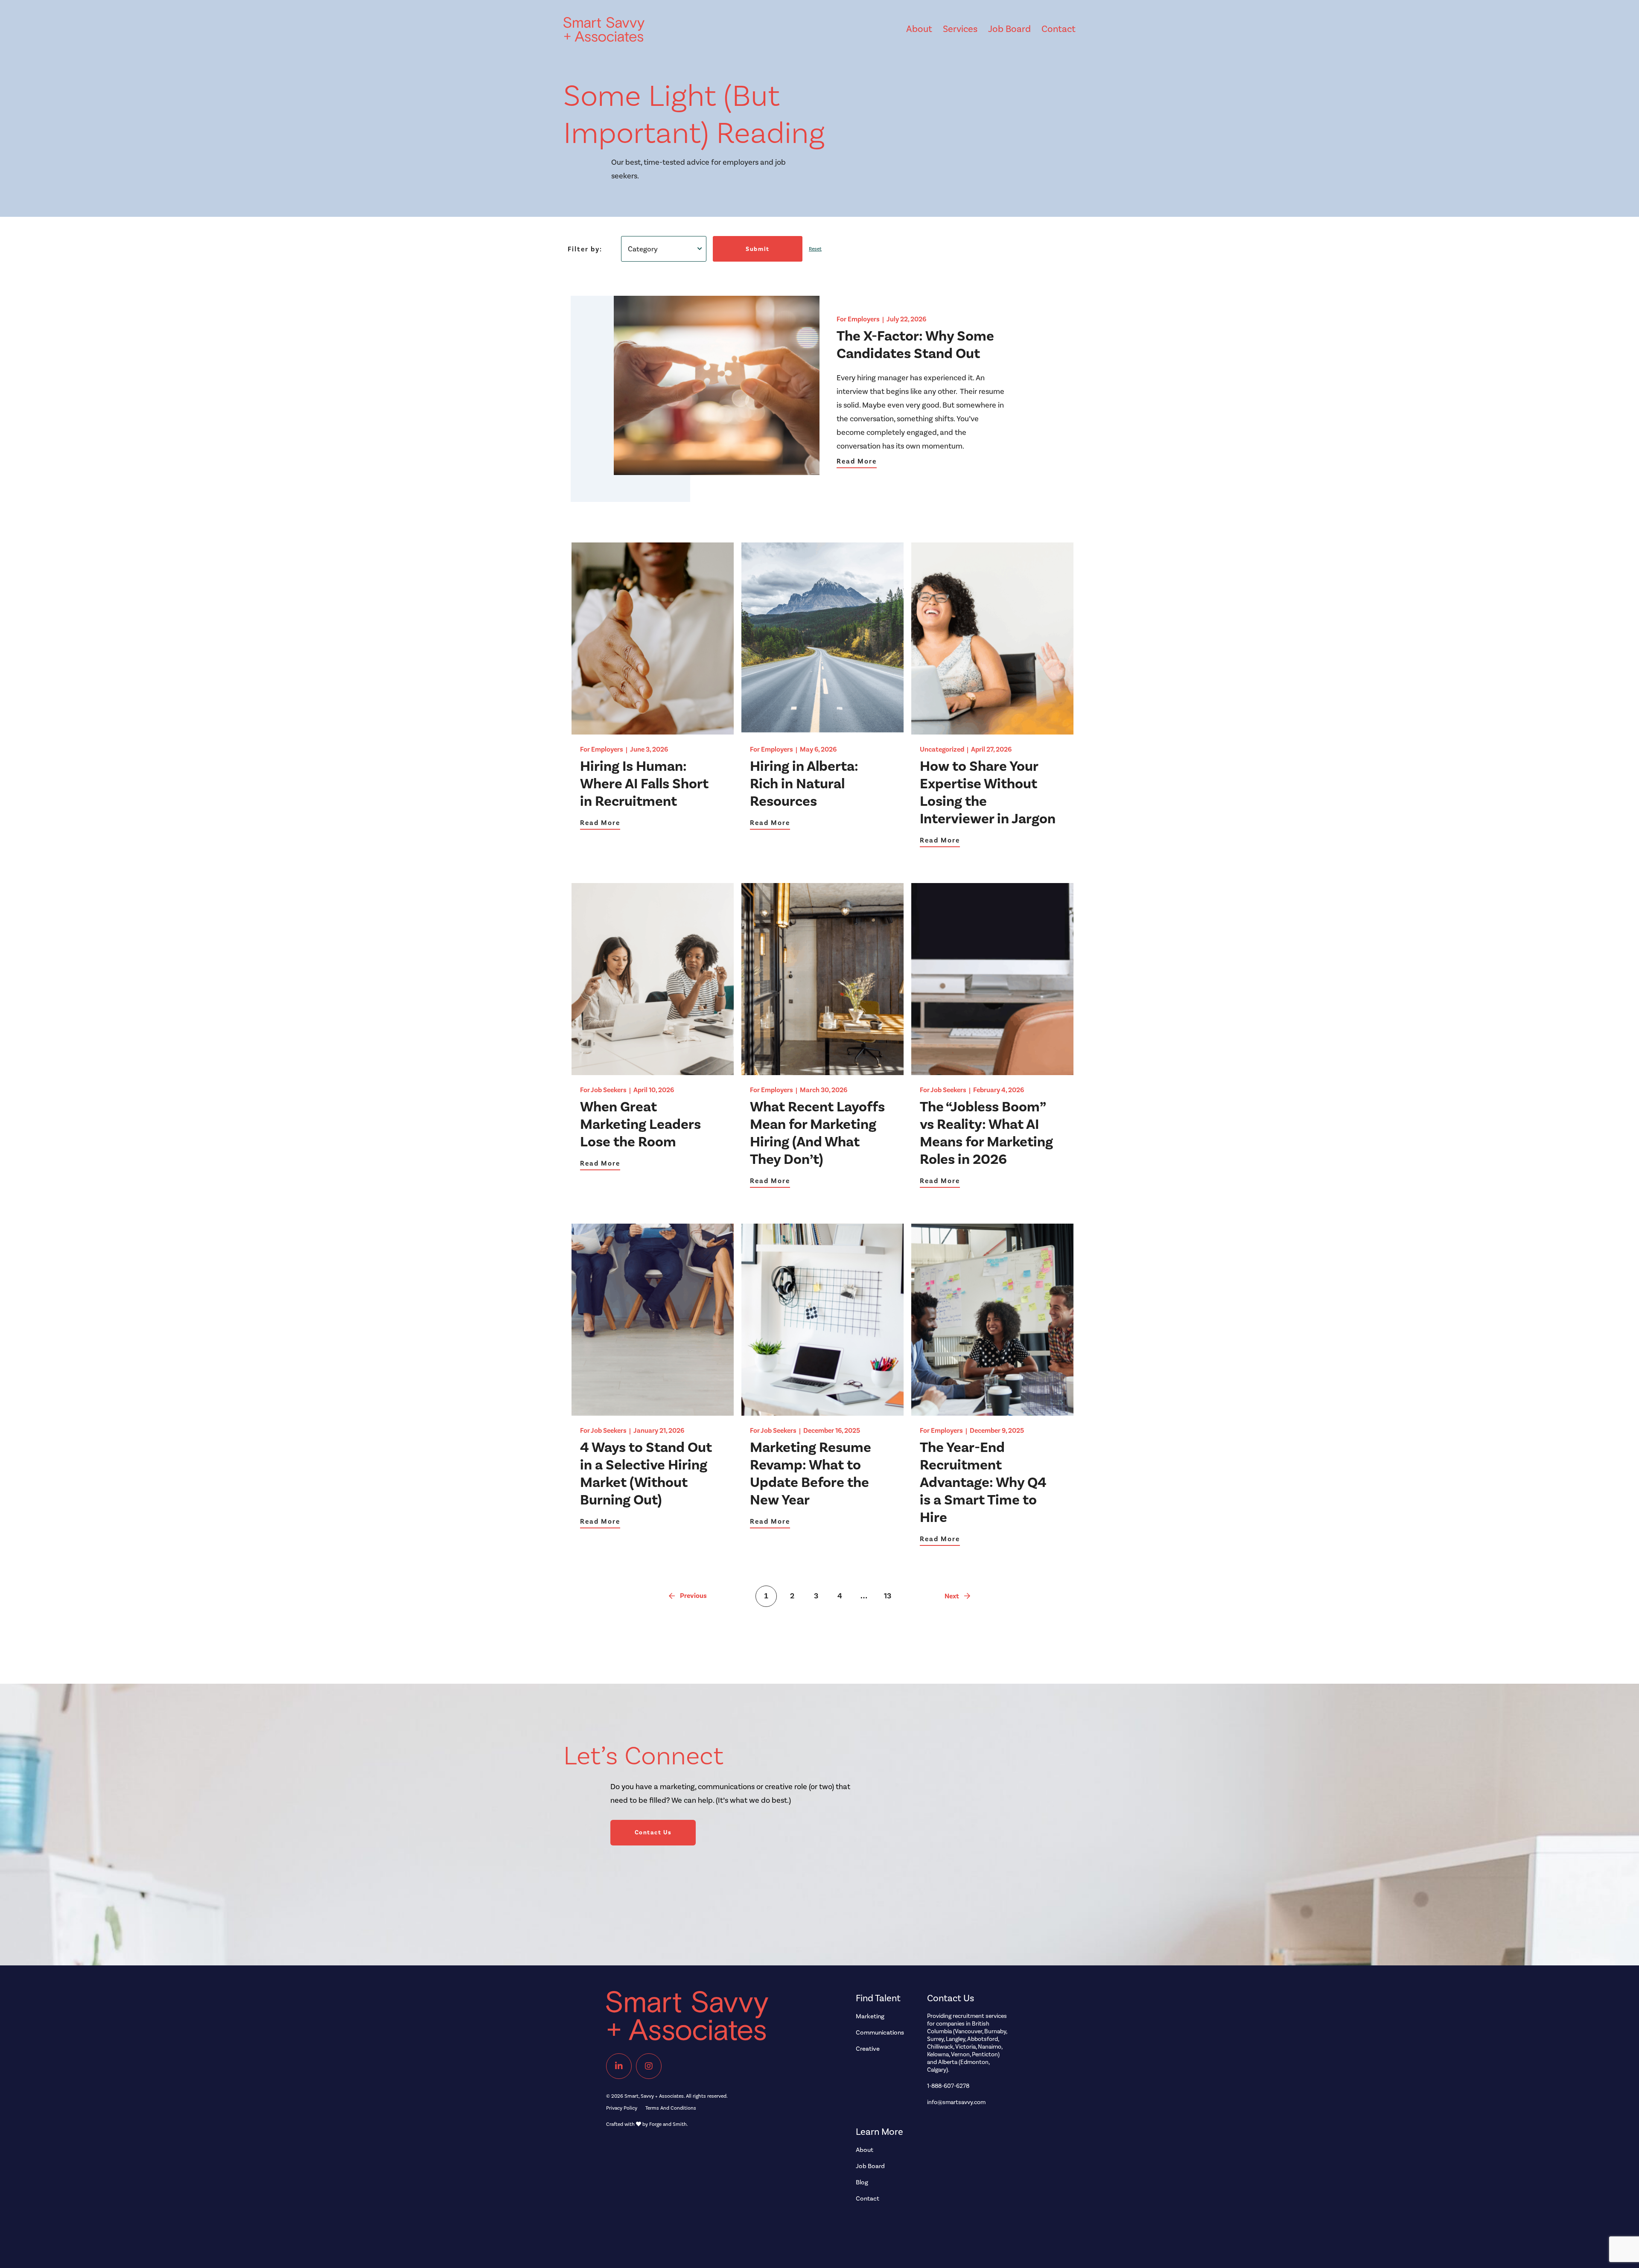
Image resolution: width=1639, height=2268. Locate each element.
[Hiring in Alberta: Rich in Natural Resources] (822, 730)
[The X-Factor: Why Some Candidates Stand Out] (717, 471)
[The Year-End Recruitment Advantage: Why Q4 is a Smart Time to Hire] (992, 1412)
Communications (880, 2032)
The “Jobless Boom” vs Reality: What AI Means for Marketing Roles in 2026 (986, 1133)
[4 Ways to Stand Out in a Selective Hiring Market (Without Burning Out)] (653, 1412)
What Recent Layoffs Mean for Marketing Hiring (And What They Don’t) (817, 1133)
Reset (815, 249)
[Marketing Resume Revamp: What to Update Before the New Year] (822, 1412)
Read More (857, 461)
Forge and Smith (668, 2124)
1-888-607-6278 (948, 2086)
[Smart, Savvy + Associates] (713, 2020)
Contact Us (653, 1832)
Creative (868, 2049)
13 (888, 1596)
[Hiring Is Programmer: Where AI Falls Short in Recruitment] (653, 730)
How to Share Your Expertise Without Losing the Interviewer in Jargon (988, 792)
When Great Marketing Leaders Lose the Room (640, 1124)
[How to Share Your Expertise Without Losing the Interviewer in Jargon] (992, 730)
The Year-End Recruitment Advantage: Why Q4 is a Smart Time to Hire (983, 1482)
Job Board (1009, 29)
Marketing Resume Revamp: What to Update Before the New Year (811, 1474)
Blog (862, 2182)
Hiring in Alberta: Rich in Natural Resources (804, 784)
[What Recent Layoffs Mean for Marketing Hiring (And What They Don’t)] (822, 1071)
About (919, 29)
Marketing (870, 2016)
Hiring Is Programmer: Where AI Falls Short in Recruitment (644, 784)
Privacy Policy (622, 2108)
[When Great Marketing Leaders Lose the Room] (653, 1071)
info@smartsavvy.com (956, 2102)
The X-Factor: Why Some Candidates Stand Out (915, 345)
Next (952, 1596)
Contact (1059, 29)
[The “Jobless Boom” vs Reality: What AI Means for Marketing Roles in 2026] (992, 1071)
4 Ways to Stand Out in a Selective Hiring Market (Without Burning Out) (646, 1474)
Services (960, 29)
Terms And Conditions (671, 2108)
